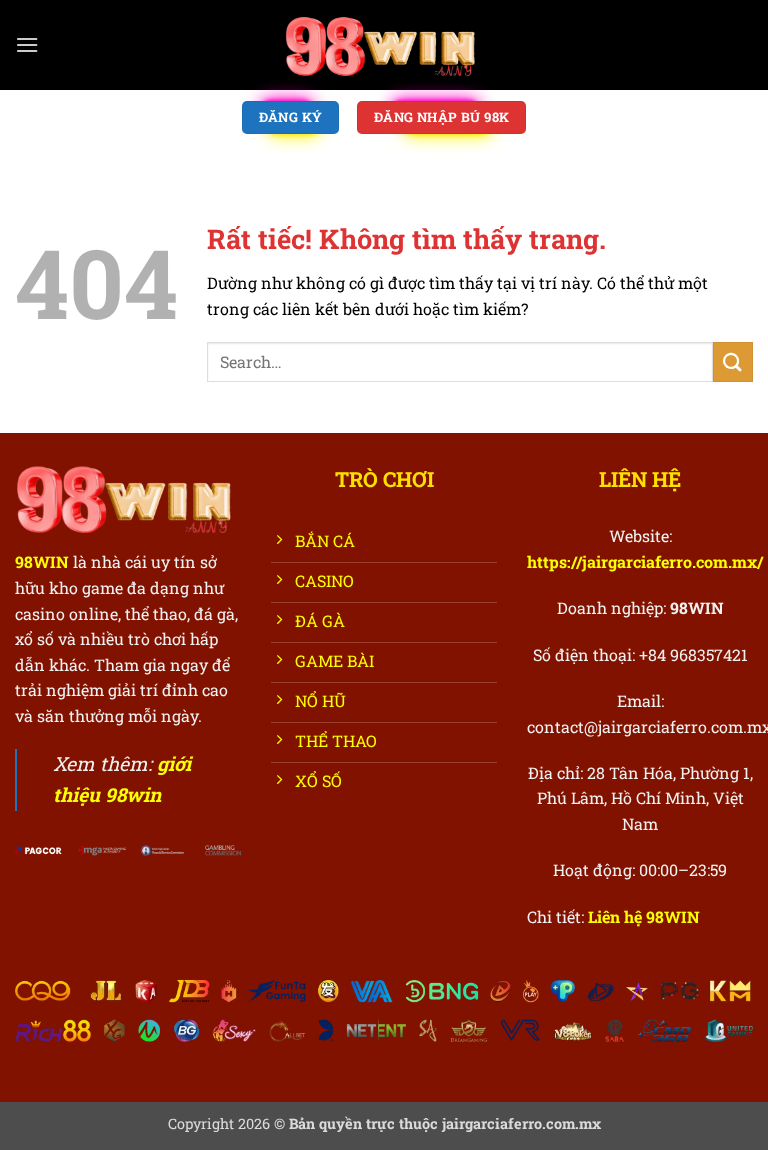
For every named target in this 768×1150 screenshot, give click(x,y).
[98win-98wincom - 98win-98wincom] (384, 45)
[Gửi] (733, 361)
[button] (27, 44)
